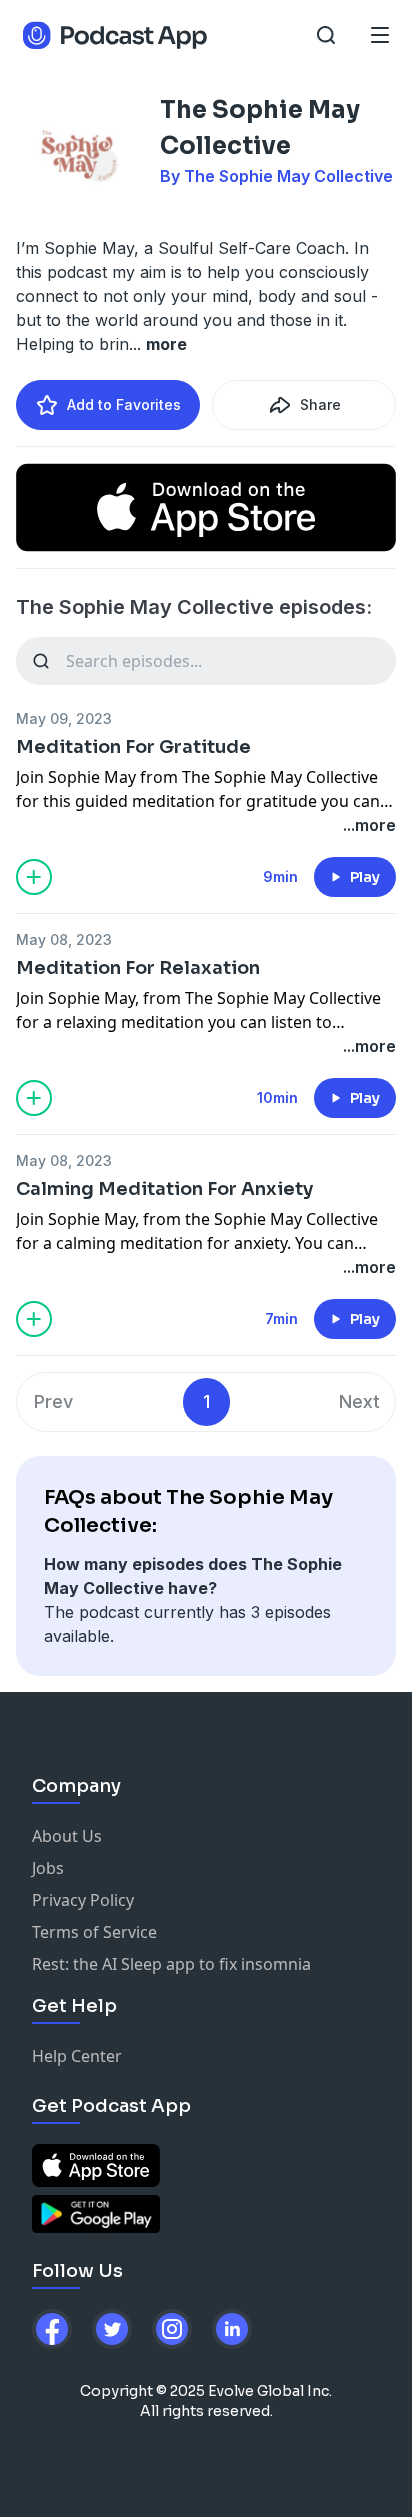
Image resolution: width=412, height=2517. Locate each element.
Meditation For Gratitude (133, 747)
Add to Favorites (124, 404)
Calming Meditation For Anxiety (164, 1189)
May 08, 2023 (64, 939)
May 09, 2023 (64, 718)
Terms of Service (94, 1932)
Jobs (48, 1868)
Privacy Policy (83, 1900)
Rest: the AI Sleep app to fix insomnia (171, 1964)
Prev (53, 1401)
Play (365, 877)
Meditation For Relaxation (138, 968)
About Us (67, 1836)
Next (359, 1401)
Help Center (77, 2056)
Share (320, 404)
